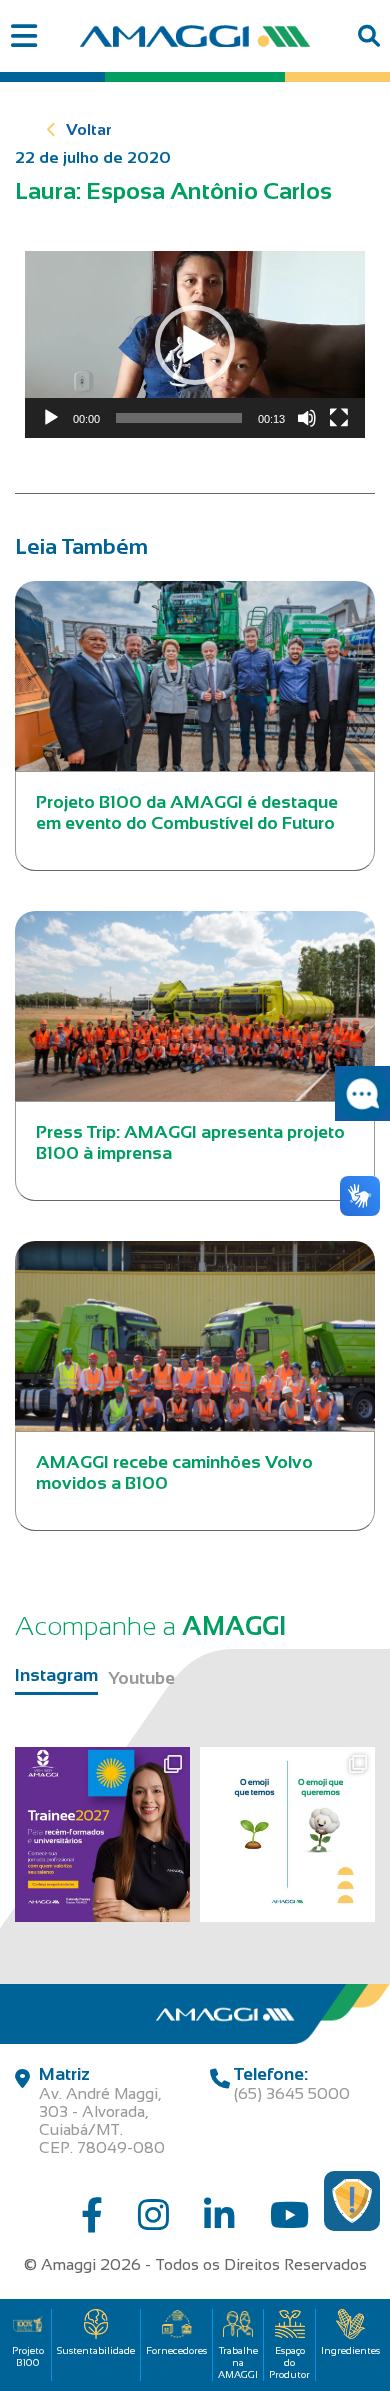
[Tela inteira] (339, 418)
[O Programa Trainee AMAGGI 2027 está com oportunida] (102, 1834)
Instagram (56, 1675)
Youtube (141, 1678)
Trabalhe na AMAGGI (238, 2362)
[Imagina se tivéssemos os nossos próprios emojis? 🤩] (287, 1834)
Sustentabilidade (96, 2350)
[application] (195, 344)
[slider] (179, 418)
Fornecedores (176, 2350)
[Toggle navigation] (23, 36)
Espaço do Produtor (289, 2362)
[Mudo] (307, 418)
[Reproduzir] (51, 418)
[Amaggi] (195, 36)
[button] (195, 345)
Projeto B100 (28, 2356)
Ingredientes (350, 2350)
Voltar (89, 129)
